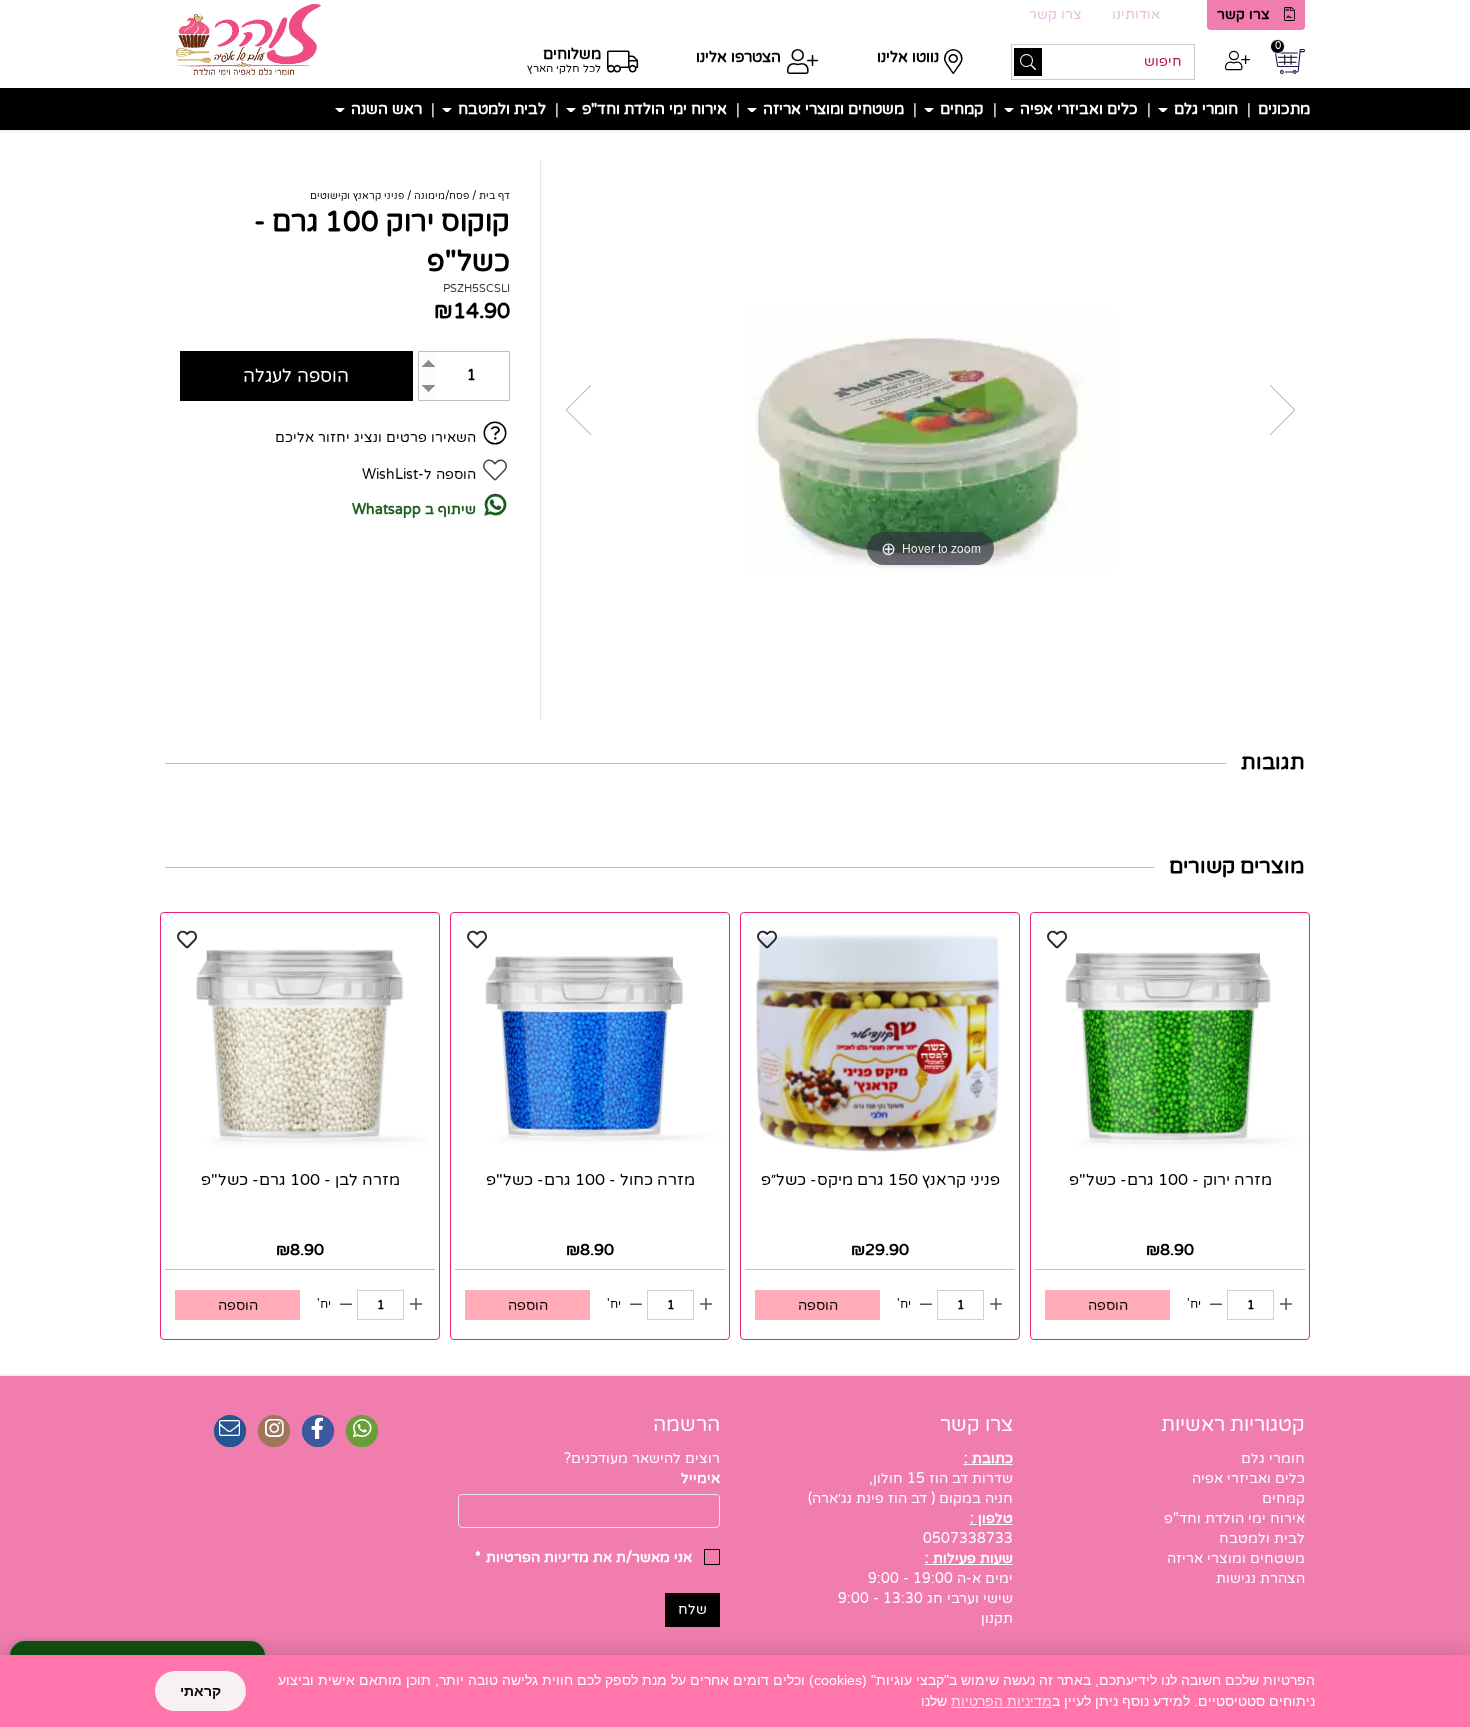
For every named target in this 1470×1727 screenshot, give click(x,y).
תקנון (997, 1618)
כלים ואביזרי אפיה (1077, 109)
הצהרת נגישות (1260, 1578)
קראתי (200, 1691)
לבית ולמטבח (500, 109)
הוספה (1108, 1305)
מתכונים (1284, 109)
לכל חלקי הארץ (564, 68)
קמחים (960, 109)
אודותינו (1136, 14)
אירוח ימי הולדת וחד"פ (652, 109)
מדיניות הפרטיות (1001, 1701)
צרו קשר (1243, 14)
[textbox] (589, 1459)
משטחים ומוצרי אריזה (831, 109)
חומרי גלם (1204, 109)
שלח (692, 1609)
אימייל (700, 1478)
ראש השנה (384, 109)
